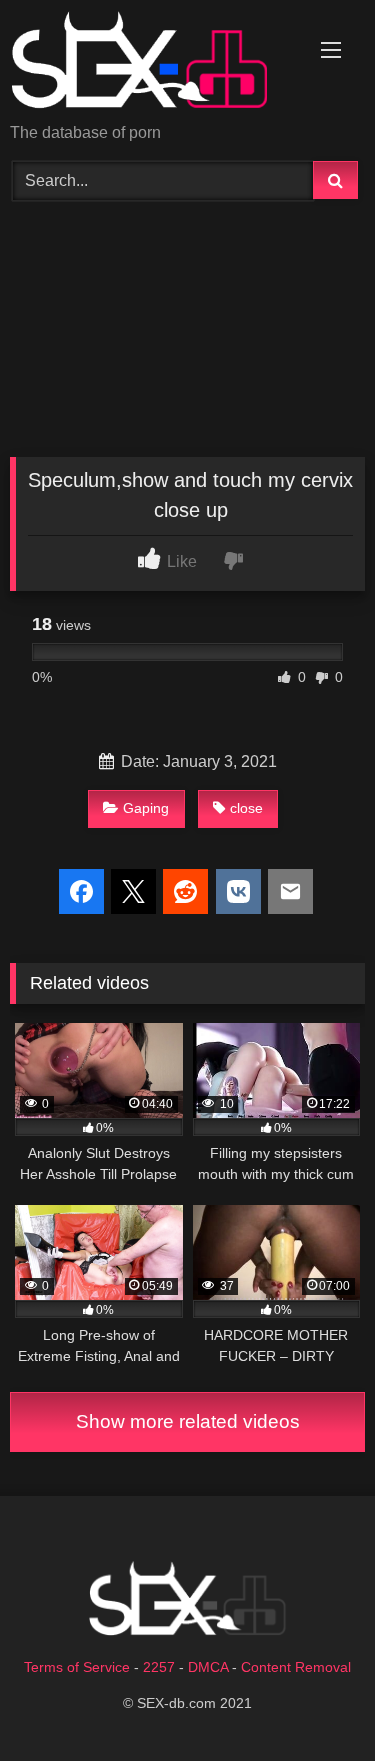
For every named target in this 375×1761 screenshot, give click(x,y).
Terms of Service (77, 1667)
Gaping (146, 808)
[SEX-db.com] (154, 63)
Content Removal (296, 1667)
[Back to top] (313, 1701)
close (246, 808)
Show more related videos (188, 1421)
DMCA (208, 1667)
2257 (159, 1667)
